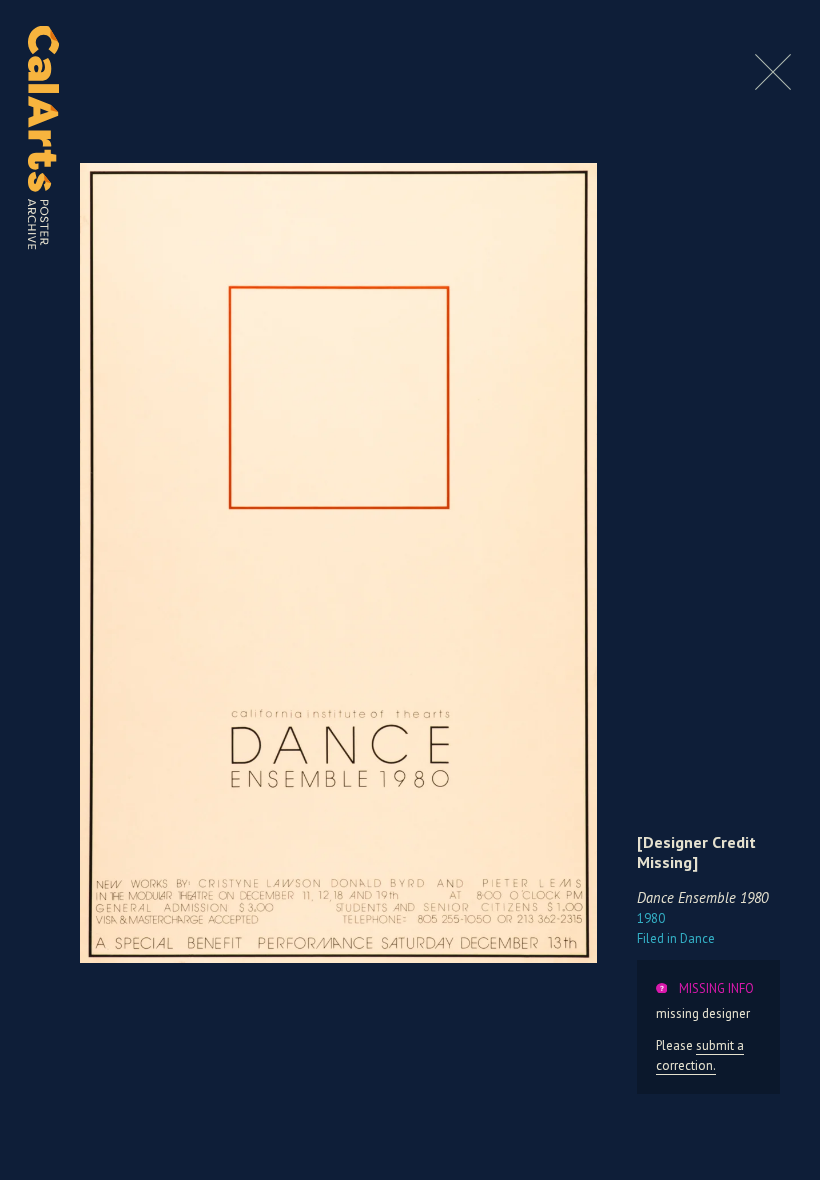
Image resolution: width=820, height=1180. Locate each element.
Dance (676, 938)
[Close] (773, 84)
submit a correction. (700, 1055)
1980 (651, 918)
